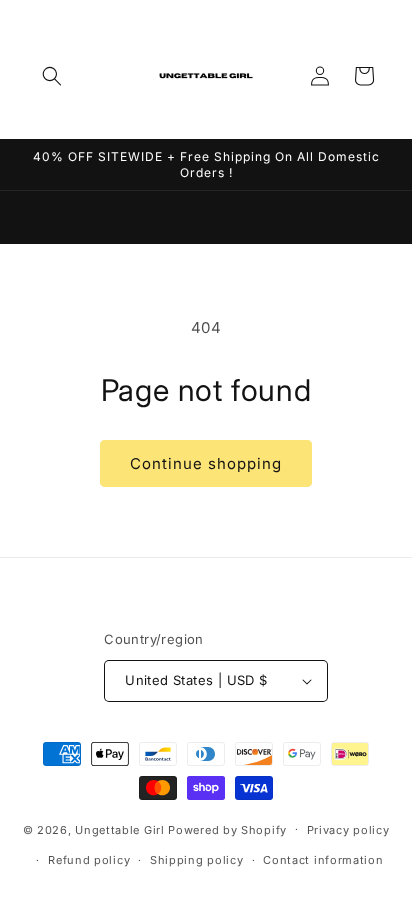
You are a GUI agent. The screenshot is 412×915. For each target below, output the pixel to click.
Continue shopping (206, 463)
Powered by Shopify (227, 829)
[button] (52, 76)
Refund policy (89, 860)
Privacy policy (348, 830)
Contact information (323, 860)
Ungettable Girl (120, 829)
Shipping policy (197, 860)
